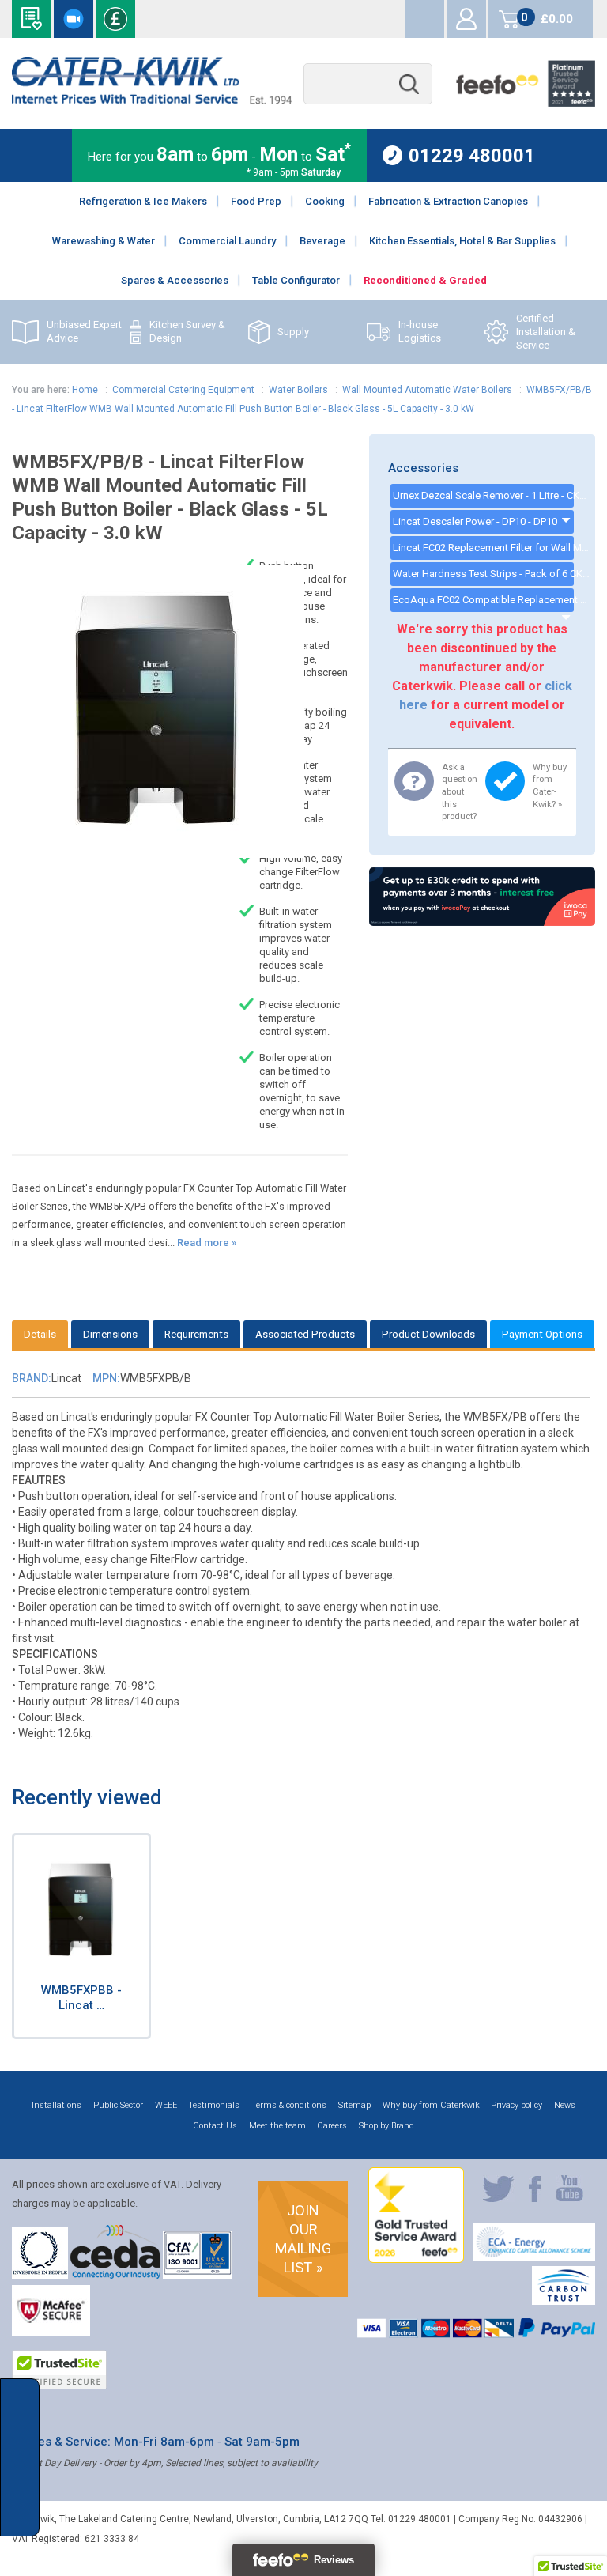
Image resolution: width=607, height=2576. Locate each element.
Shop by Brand (386, 2126)
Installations (57, 2105)
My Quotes (424, 19)
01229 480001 (472, 155)
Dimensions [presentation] (110, 1334)
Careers (332, 2126)
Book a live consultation (74, 19)
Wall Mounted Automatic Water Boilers (427, 390)
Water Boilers (298, 390)
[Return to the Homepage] (151, 100)
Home (85, 390)
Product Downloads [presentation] (428, 1334)
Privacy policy (517, 2105)
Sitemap (354, 2105)
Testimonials (214, 2105)
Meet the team (277, 2126)
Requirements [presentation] (196, 1334)
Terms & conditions (289, 2105)
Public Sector (118, 2105)
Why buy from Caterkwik (431, 2105)
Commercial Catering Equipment (183, 390)
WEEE (166, 2105)
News (565, 2105)
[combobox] (368, 84)
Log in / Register (466, 19)
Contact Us (215, 2126)
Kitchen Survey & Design (187, 331)
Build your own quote (32, 19)
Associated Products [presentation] (305, 1334)
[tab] (40, 1334)
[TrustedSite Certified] (59, 2370)
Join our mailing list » (303, 2239)
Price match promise (115, 19)
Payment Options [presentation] (542, 1334)
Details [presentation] (40, 1334)
